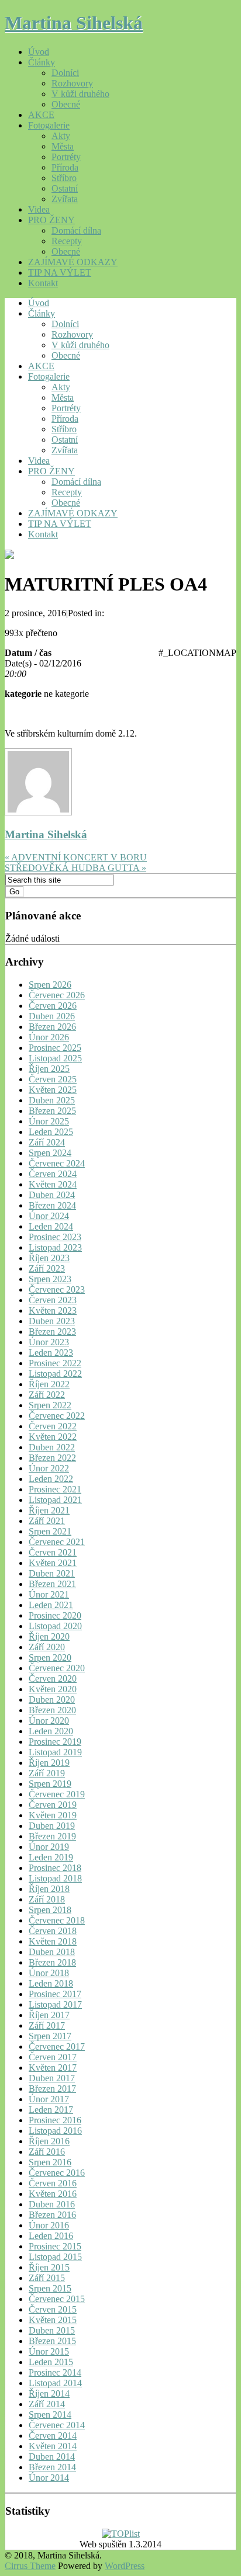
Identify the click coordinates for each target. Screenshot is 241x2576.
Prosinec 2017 (55, 1994)
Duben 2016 (52, 2204)
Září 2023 (47, 1268)
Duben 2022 (52, 1447)
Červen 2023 (53, 1300)
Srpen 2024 (50, 1153)
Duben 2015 (52, 2330)
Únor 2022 (49, 1468)
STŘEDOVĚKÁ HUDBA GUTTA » (75, 868)
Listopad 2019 (55, 1752)
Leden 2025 (51, 1132)
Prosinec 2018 (55, 1868)
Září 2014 (47, 2404)
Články (42, 62)
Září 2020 (47, 1647)
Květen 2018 (53, 1941)
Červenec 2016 (57, 2173)
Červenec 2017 (57, 2046)
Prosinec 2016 (55, 2120)
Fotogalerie (49, 125)
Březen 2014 (52, 2467)
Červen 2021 (53, 1552)
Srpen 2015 (50, 2288)
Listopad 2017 (55, 2004)
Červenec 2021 (57, 1542)
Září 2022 (47, 1395)
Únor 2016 (49, 2225)
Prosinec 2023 (55, 1237)
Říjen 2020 (49, 1636)
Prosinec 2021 (55, 1489)
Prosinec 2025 (55, 1048)
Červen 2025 (53, 1079)
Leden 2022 (51, 1479)
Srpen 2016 (50, 2162)
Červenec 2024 (57, 1163)
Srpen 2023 (50, 1279)
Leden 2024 (51, 1226)
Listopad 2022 (55, 1374)
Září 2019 (47, 1773)
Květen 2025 (53, 1090)
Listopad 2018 (55, 1878)
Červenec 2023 (57, 1289)
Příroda (65, 167)
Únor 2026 (49, 1037)
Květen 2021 (53, 1563)
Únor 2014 (49, 2478)
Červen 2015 (53, 2309)
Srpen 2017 (50, 2036)
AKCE (41, 115)
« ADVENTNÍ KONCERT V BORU (76, 857)
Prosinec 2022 (55, 1363)
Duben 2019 (52, 1826)
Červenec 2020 (57, 1668)
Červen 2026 (53, 1006)
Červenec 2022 (57, 1416)
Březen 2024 (52, 1205)
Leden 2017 (51, 2110)
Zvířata (65, 199)
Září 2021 (47, 1521)
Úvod (39, 52)
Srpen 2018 (50, 1910)
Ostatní (65, 188)
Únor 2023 (49, 1342)
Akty (61, 136)
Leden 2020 (51, 1731)
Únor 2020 (49, 1721)
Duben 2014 (52, 2457)
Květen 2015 (53, 2320)
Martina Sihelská (74, 23)
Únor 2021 (49, 1594)
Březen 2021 (52, 1584)
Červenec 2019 (57, 1794)
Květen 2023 (53, 1310)
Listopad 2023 (55, 1247)
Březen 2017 (52, 2089)
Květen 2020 (53, 1689)
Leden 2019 (51, 1857)
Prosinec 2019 (55, 1742)
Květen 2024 (53, 1184)
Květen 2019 (53, 1815)
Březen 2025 (52, 1111)
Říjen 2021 (49, 1510)
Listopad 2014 (55, 2383)
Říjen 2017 (49, 2015)
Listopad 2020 (55, 1626)
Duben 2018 (52, 1952)
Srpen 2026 (50, 985)
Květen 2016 (53, 2194)
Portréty (66, 157)
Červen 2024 (53, 1174)
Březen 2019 (52, 1836)
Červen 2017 (53, 2057)
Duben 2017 (52, 2078)
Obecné (66, 104)
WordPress (125, 2566)
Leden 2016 (51, 2236)
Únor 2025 (49, 1121)
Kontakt (43, 283)
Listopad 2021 (55, 1500)
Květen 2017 (53, 2068)
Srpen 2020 (50, 1657)
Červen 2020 (53, 1678)
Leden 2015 (51, 2362)
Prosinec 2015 (55, 2246)
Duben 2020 (52, 1700)
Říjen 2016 (49, 2141)
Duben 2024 (52, 1195)
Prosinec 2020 (55, 1615)
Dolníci (65, 73)
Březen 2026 (52, 1027)
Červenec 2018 (57, 1920)
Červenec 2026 (57, 995)
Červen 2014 (53, 2436)
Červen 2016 (53, 2183)
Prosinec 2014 (55, 2372)
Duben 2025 (52, 1100)
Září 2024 (47, 1142)
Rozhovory (72, 83)
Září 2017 (47, 2025)
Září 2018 (47, 1899)
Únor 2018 (49, 1973)
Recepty (67, 241)
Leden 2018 (51, 1983)
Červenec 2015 (57, 2299)
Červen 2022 (53, 1426)
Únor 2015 (49, 2351)
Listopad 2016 (55, 2131)
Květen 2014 (53, 2446)
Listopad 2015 (55, 2257)
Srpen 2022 (50, 1405)
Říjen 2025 (49, 1069)
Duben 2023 (52, 1321)
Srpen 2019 (50, 1784)
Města (63, 146)
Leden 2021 (51, 1605)
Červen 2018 (53, 1931)
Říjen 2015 (49, 2267)
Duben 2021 (52, 1573)
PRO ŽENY (51, 220)
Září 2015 (47, 2278)
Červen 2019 (53, 1805)
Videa (39, 209)
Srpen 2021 (50, 1531)
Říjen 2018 (49, 1889)
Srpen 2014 (50, 2414)
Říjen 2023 (49, 1258)
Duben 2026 (52, 1016)
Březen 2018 (52, 1962)
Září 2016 (47, 2152)
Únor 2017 (49, 2099)
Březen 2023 (52, 1332)
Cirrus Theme (30, 2566)
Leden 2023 (51, 1353)
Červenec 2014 (57, 2425)
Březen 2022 (52, 1458)
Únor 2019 (49, 1847)
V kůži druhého (80, 94)
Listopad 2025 (55, 1058)
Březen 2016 (52, 2215)
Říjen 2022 (49, 1384)
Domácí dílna (76, 230)
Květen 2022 (53, 1437)
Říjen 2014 (49, 2393)
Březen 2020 (52, 1710)
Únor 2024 (49, 1216)
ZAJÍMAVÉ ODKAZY (73, 262)
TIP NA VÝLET (60, 272)
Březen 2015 (52, 2341)
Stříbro (64, 178)
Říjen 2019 (49, 1763)
